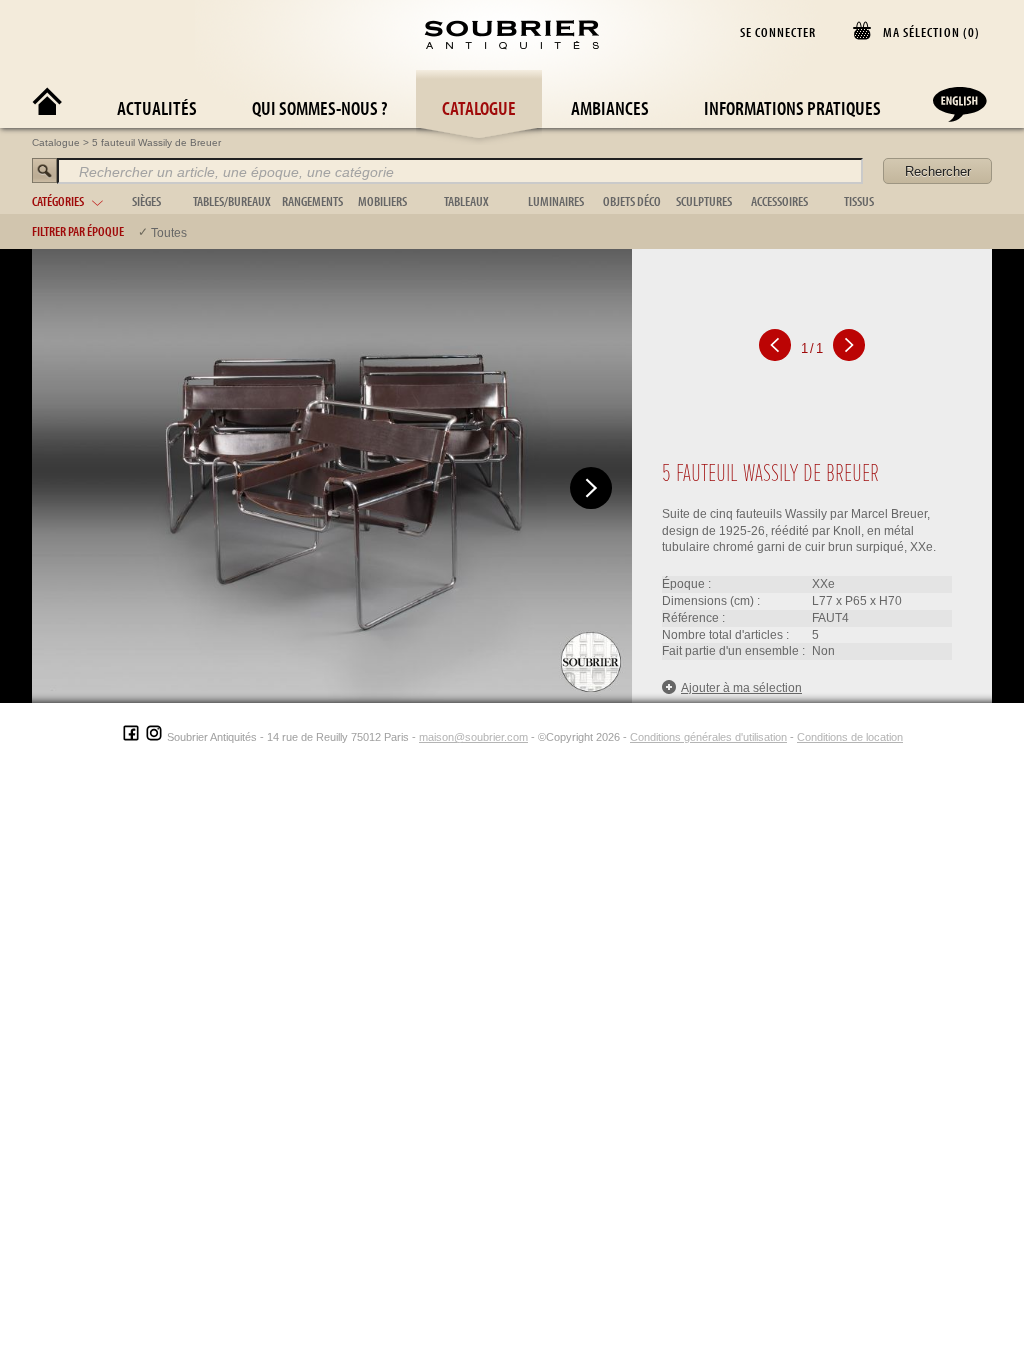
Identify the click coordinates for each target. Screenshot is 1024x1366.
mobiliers (382, 201)
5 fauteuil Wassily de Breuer (156, 142)
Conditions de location (850, 737)
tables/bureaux (232, 201)
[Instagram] (154, 737)
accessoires (779, 201)
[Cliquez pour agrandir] (332, 475)
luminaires (556, 201)
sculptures (704, 201)
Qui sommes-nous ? (319, 107)
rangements (312, 201)
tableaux (466, 201)
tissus (859, 201)
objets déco (632, 201)
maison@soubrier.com (473, 737)
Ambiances (610, 107)
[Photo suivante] (591, 488)
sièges (146, 201)
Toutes (169, 233)
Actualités (157, 107)
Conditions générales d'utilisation (708, 737)
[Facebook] (131, 737)
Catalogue (479, 107)
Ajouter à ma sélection (741, 688)
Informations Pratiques (792, 107)
